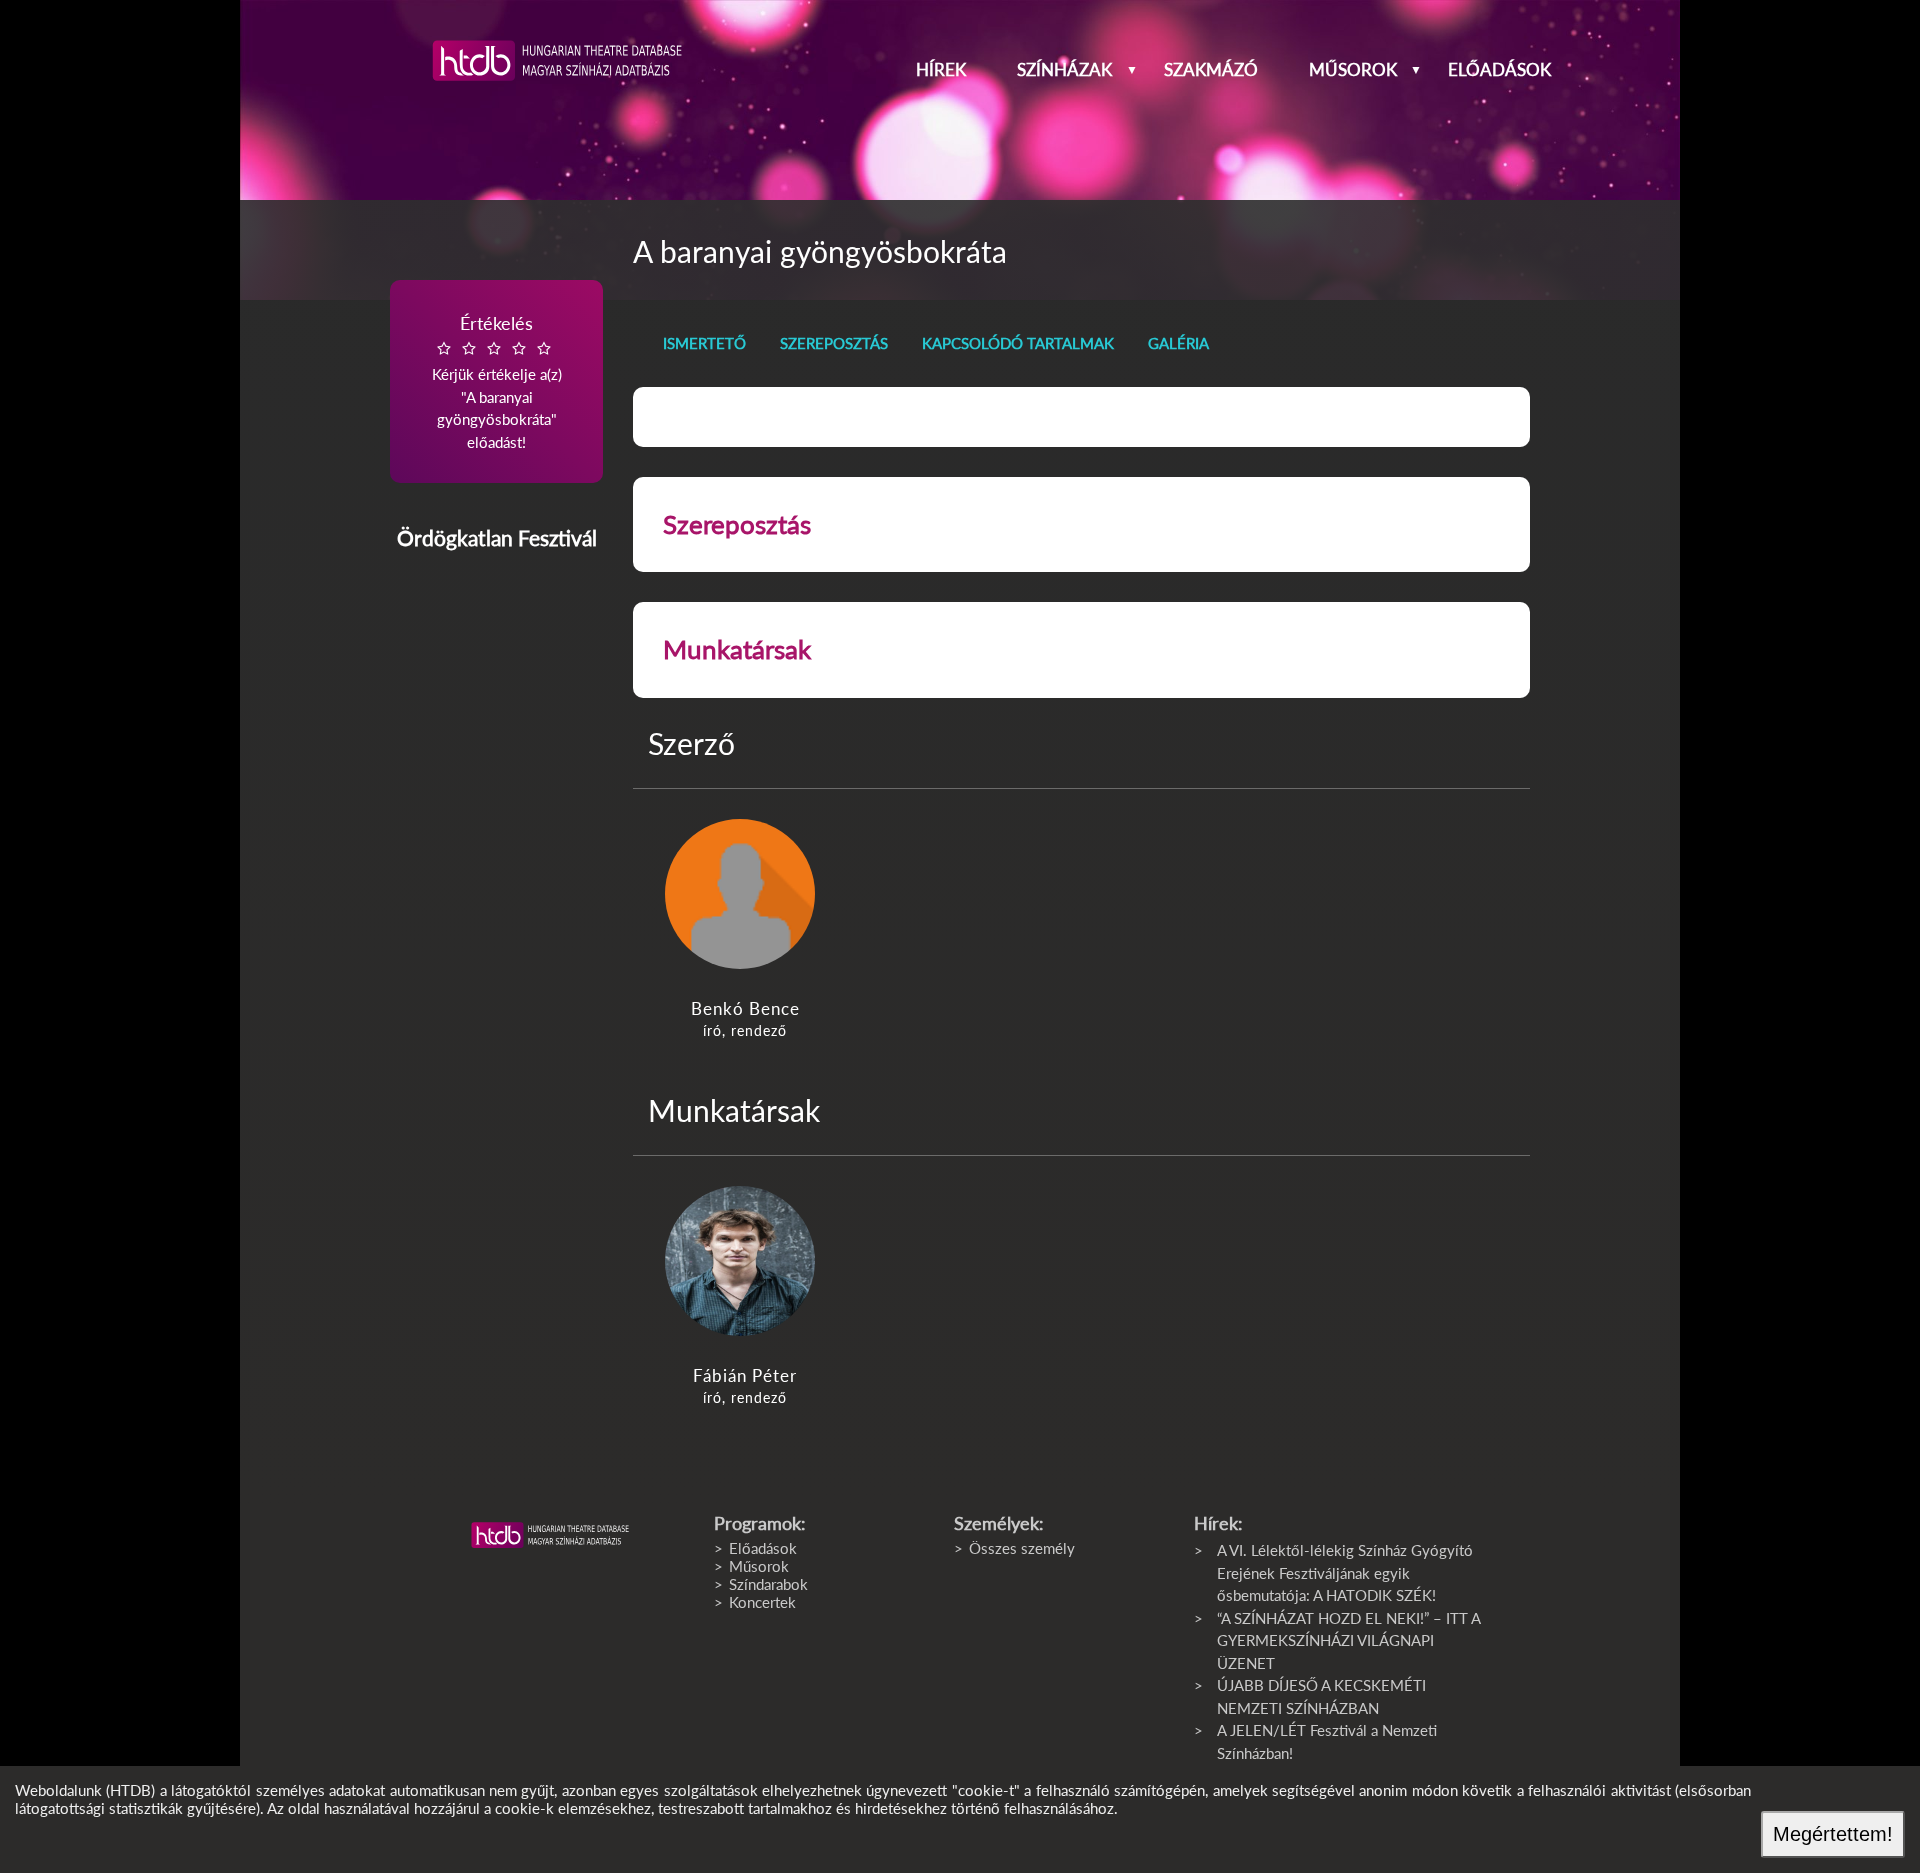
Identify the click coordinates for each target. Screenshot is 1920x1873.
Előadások (1499, 70)
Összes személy (1022, 1548)
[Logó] (550, 1535)
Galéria (1178, 343)
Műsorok (1353, 70)
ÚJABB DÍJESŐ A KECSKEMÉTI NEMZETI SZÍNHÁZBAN (1321, 1696)
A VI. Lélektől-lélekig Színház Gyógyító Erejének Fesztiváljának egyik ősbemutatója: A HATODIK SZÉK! (1345, 1572)
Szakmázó (1211, 70)
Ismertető (704, 343)
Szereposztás (834, 343)
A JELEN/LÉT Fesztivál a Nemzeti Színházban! (1327, 1741)
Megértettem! (1833, 1834)
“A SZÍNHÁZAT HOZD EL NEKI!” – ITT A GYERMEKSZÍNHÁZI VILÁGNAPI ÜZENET (1348, 1640)
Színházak (1064, 70)
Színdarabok (768, 1584)
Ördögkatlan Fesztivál (497, 537)
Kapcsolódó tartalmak (1018, 343)
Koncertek (762, 1602)
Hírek (941, 70)
